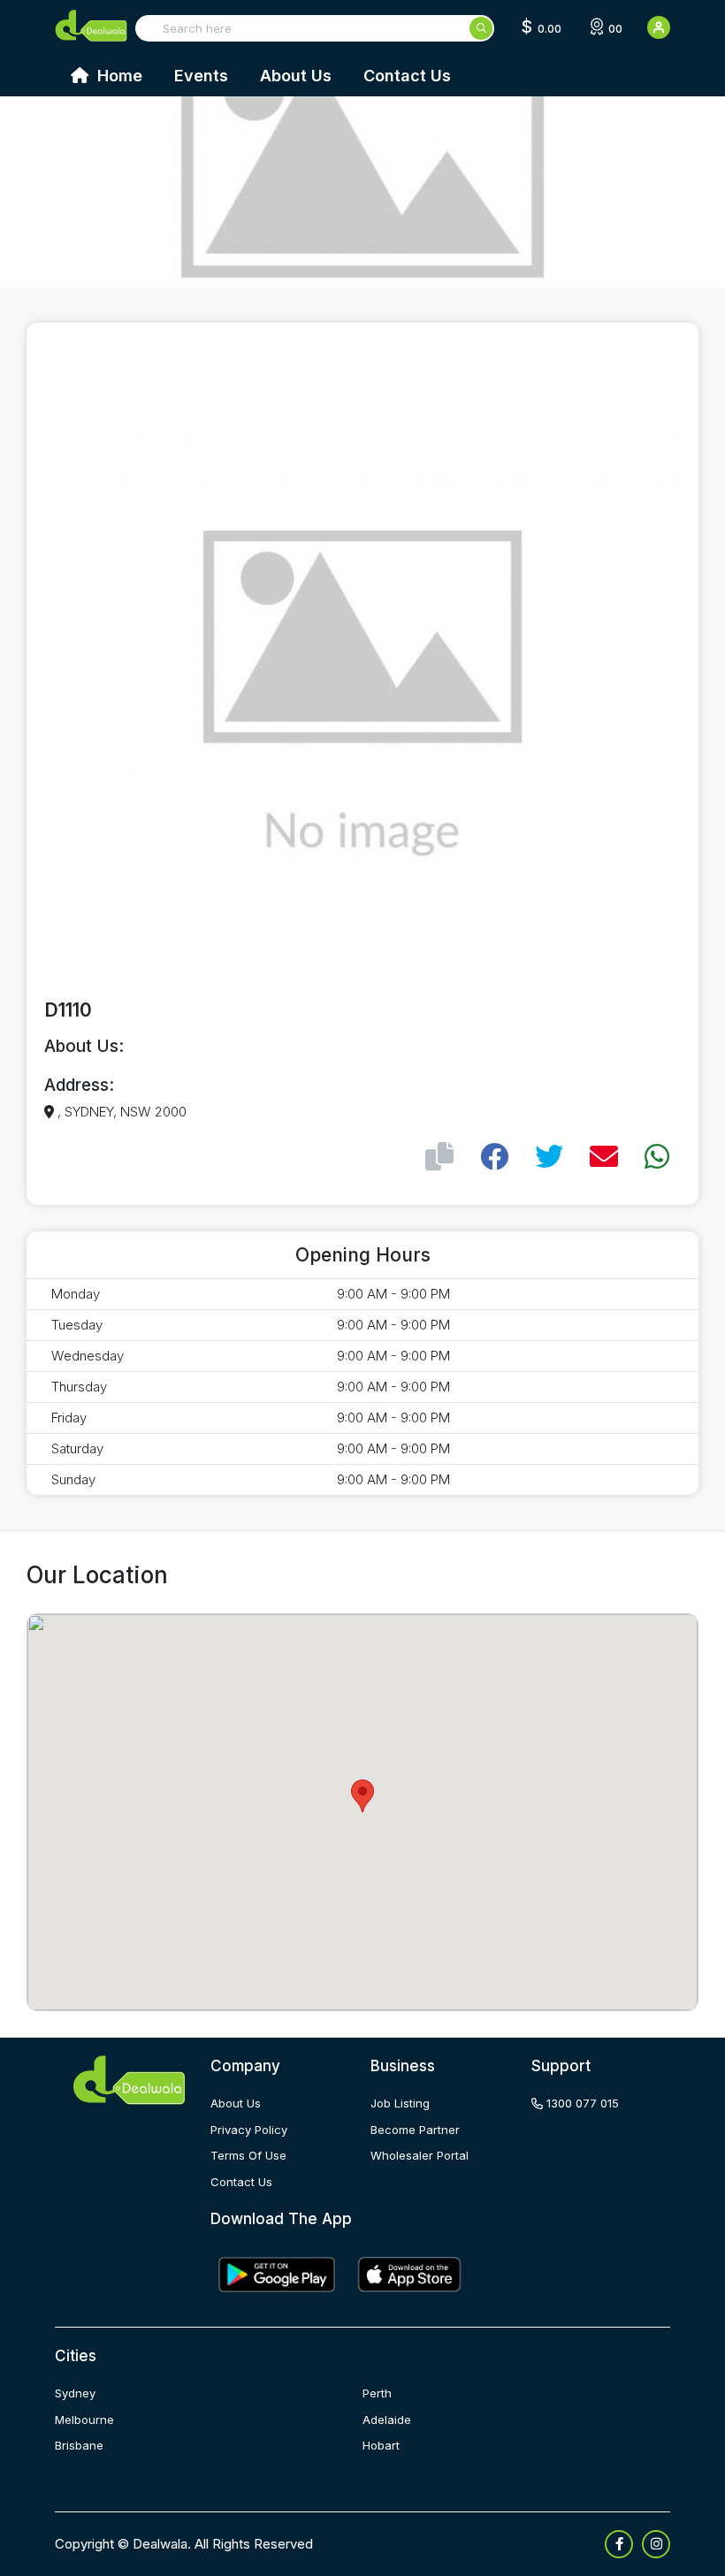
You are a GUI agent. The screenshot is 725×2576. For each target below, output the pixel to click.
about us (236, 2103)
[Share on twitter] (549, 1157)
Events (201, 76)
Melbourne (84, 2420)
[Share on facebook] (494, 1157)
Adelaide (387, 2420)
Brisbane (79, 2445)
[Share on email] (604, 1157)
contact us (241, 2182)
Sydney (75, 2393)
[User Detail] (659, 27)
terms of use (248, 2155)
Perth (377, 2393)
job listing (400, 2103)
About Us (296, 76)
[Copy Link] (439, 1157)
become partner (415, 2130)
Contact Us (407, 76)
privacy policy (249, 2130)
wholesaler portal (420, 2155)
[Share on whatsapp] (657, 1157)
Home (118, 76)
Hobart (381, 2445)
